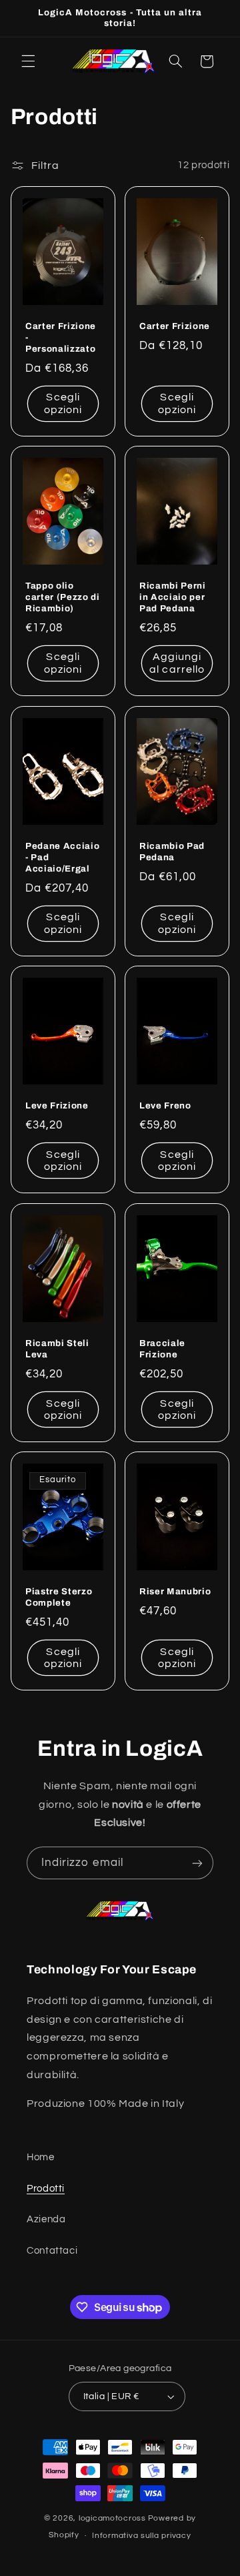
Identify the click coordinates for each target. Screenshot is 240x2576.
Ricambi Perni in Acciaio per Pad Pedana (173, 598)
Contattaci (52, 2251)
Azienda (46, 2219)
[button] (28, 61)
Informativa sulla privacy (141, 2536)
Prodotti (46, 2189)
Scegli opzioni (63, 404)
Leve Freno (165, 1106)
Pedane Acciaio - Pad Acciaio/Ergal (62, 857)
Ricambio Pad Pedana (172, 852)
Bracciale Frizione (162, 1349)
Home (41, 2157)
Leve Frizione (57, 1106)
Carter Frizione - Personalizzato (61, 337)
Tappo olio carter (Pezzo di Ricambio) (63, 598)
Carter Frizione (175, 326)
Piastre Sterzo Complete (59, 1597)
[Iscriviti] (197, 1863)
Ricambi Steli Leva (57, 1349)
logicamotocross (112, 2518)
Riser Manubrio (175, 1591)
